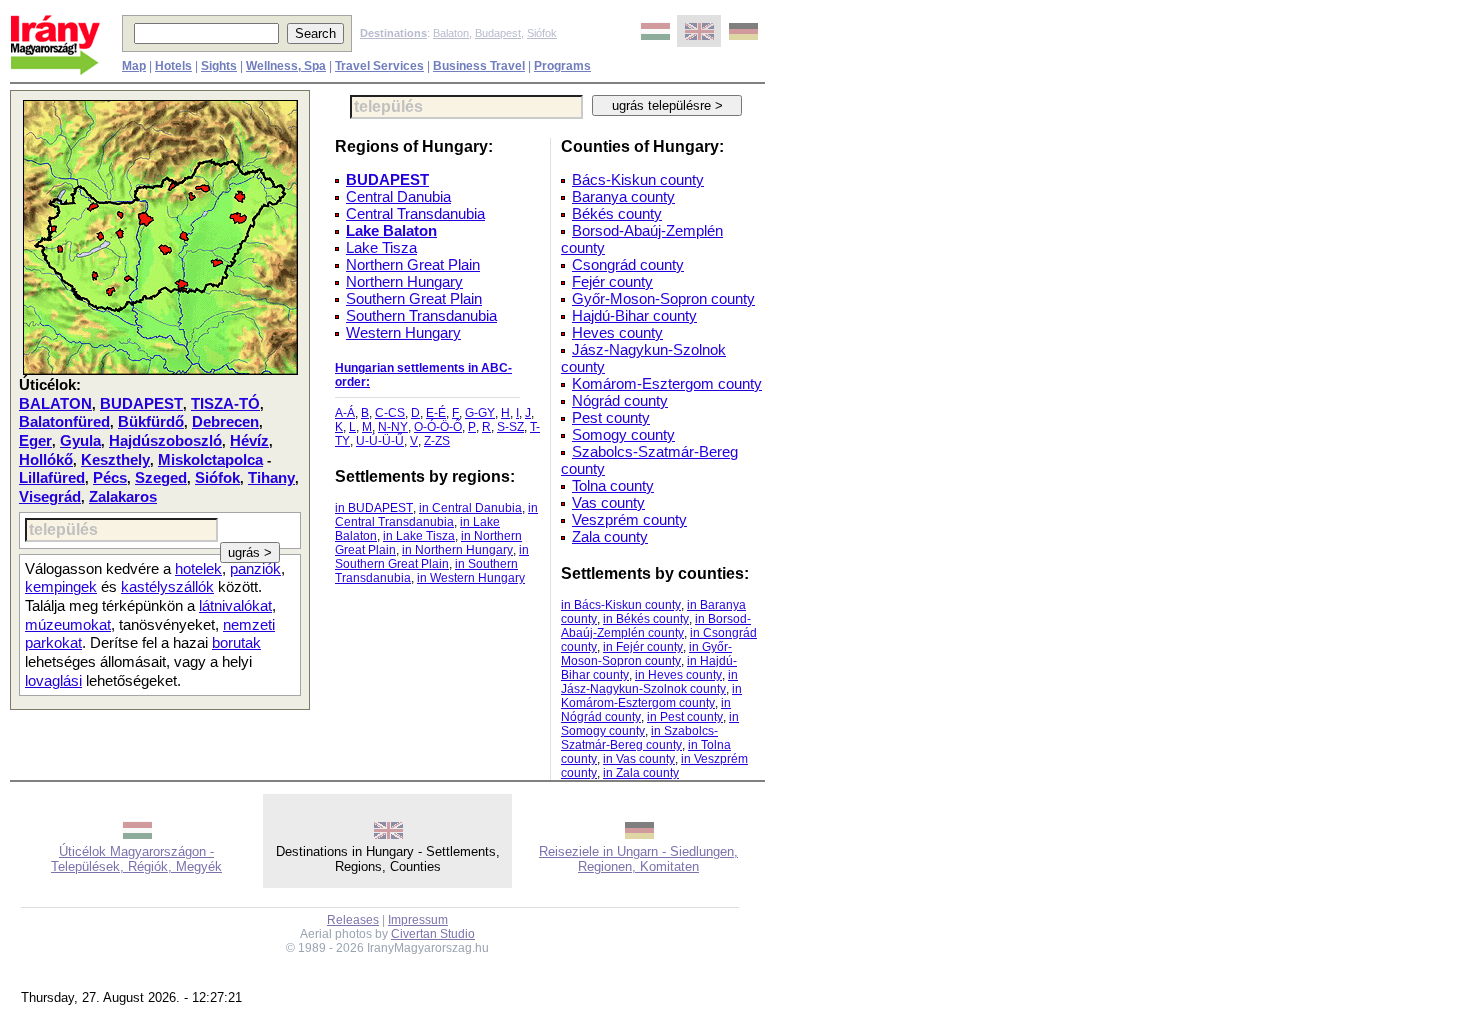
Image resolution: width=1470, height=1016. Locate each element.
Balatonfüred (64, 422)
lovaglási (53, 681)
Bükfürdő (151, 422)
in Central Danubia (470, 508)
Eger (35, 441)
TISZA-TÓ (225, 404)
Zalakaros (123, 497)
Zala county (610, 536)
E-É (436, 413)
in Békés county (646, 619)
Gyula (80, 441)
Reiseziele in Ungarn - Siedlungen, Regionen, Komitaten (638, 859)
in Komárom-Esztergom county (651, 696)
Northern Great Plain (413, 264)
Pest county (611, 417)
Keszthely (115, 460)
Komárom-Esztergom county (667, 383)
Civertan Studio (433, 934)
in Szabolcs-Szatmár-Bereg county (639, 738)
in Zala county (641, 773)
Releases (353, 920)
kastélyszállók (167, 587)
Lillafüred (52, 478)
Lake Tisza (381, 247)
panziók (255, 569)
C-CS (390, 413)
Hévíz (249, 441)
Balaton (451, 33)
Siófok (542, 33)
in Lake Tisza (419, 536)
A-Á (345, 413)
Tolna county (613, 485)
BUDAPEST (141, 404)
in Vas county (639, 759)
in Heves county (678, 675)
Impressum (418, 920)
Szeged (161, 478)
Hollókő (46, 460)
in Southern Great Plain (432, 557)
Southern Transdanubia (421, 315)
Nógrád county (620, 400)
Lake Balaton (391, 230)
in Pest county (685, 717)
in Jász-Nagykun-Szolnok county (649, 682)
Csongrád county (628, 264)
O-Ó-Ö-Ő (438, 427)
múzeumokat (68, 625)
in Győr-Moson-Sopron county (646, 654)
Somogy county (623, 434)
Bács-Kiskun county (638, 179)
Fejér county (612, 281)
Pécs (110, 478)
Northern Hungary (404, 281)
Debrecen (225, 422)
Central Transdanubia (415, 213)
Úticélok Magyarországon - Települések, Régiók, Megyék (136, 859)
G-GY (480, 413)
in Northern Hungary (457, 550)
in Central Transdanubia (436, 515)
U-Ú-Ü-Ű (380, 441)
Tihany (271, 478)
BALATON (55, 404)
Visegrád (50, 497)
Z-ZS (437, 441)
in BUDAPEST (374, 508)
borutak (236, 643)
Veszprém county (629, 519)
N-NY (393, 427)
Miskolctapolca (210, 460)
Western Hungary (403, 332)
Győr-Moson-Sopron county (663, 298)
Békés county (617, 213)
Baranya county (623, 196)
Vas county (608, 502)
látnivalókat (235, 606)
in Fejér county (643, 647)
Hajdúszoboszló (165, 441)
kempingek (61, 587)
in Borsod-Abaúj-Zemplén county (656, 626)
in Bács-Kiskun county (621, 605)
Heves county (617, 332)
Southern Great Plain (414, 298)
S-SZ (510, 427)
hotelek (198, 569)
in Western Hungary (471, 578)
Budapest (498, 33)
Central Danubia (398, 196)
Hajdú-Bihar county (634, 315)
